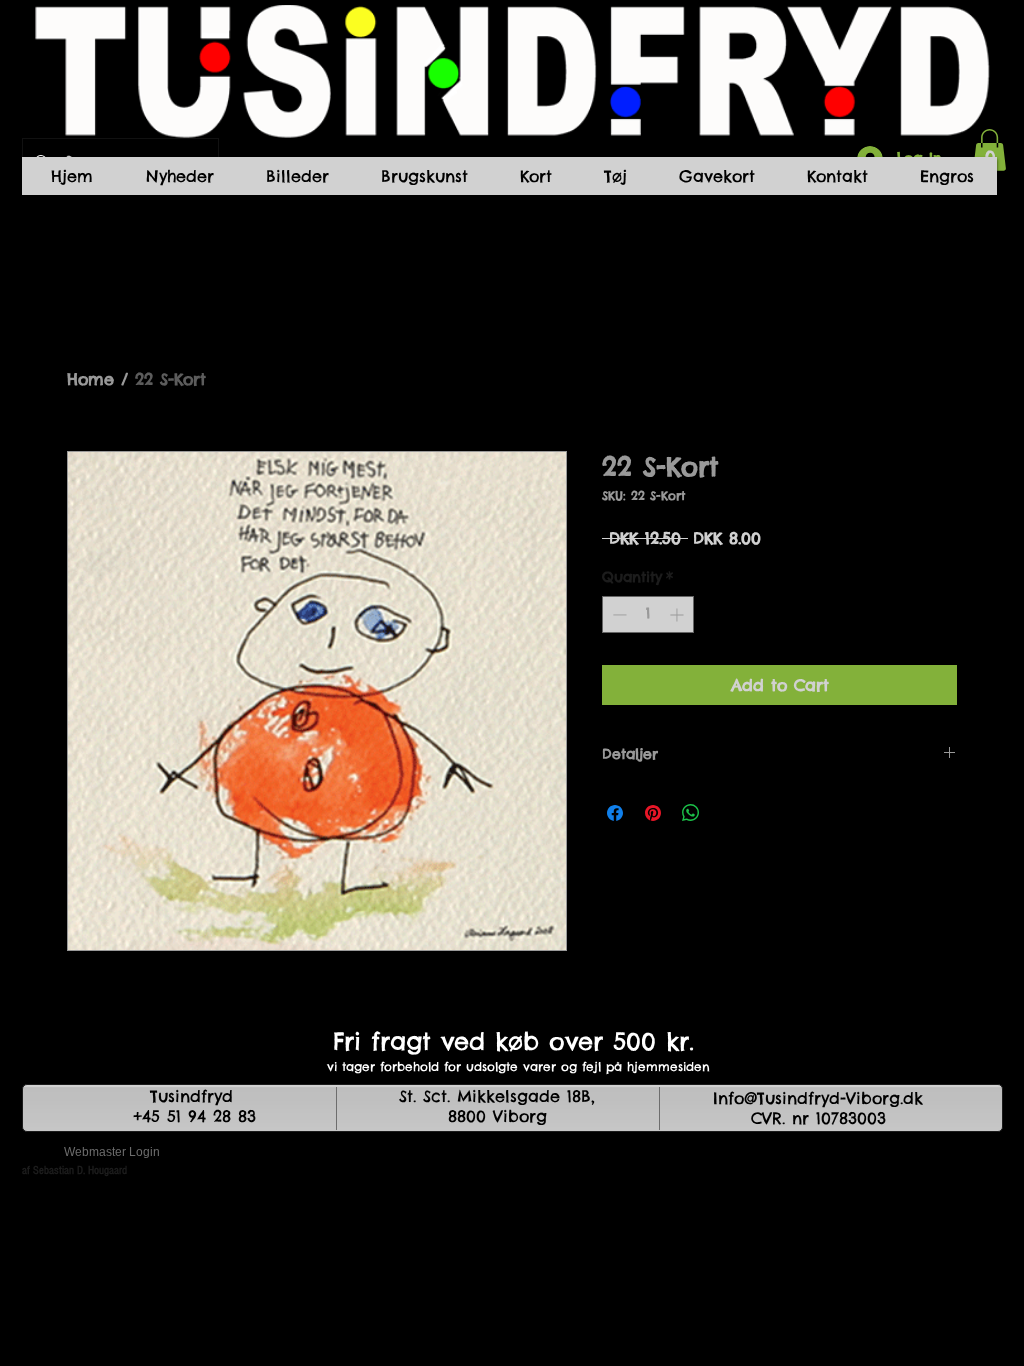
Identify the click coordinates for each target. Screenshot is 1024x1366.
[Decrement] (617, 614)
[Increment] (678, 614)
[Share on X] (729, 813)
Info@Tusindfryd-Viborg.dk (818, 1098)
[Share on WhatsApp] (691, 813)
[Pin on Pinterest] (653, 813)
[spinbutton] (648, 614)
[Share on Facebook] (615, 813)
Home (90, 379)
